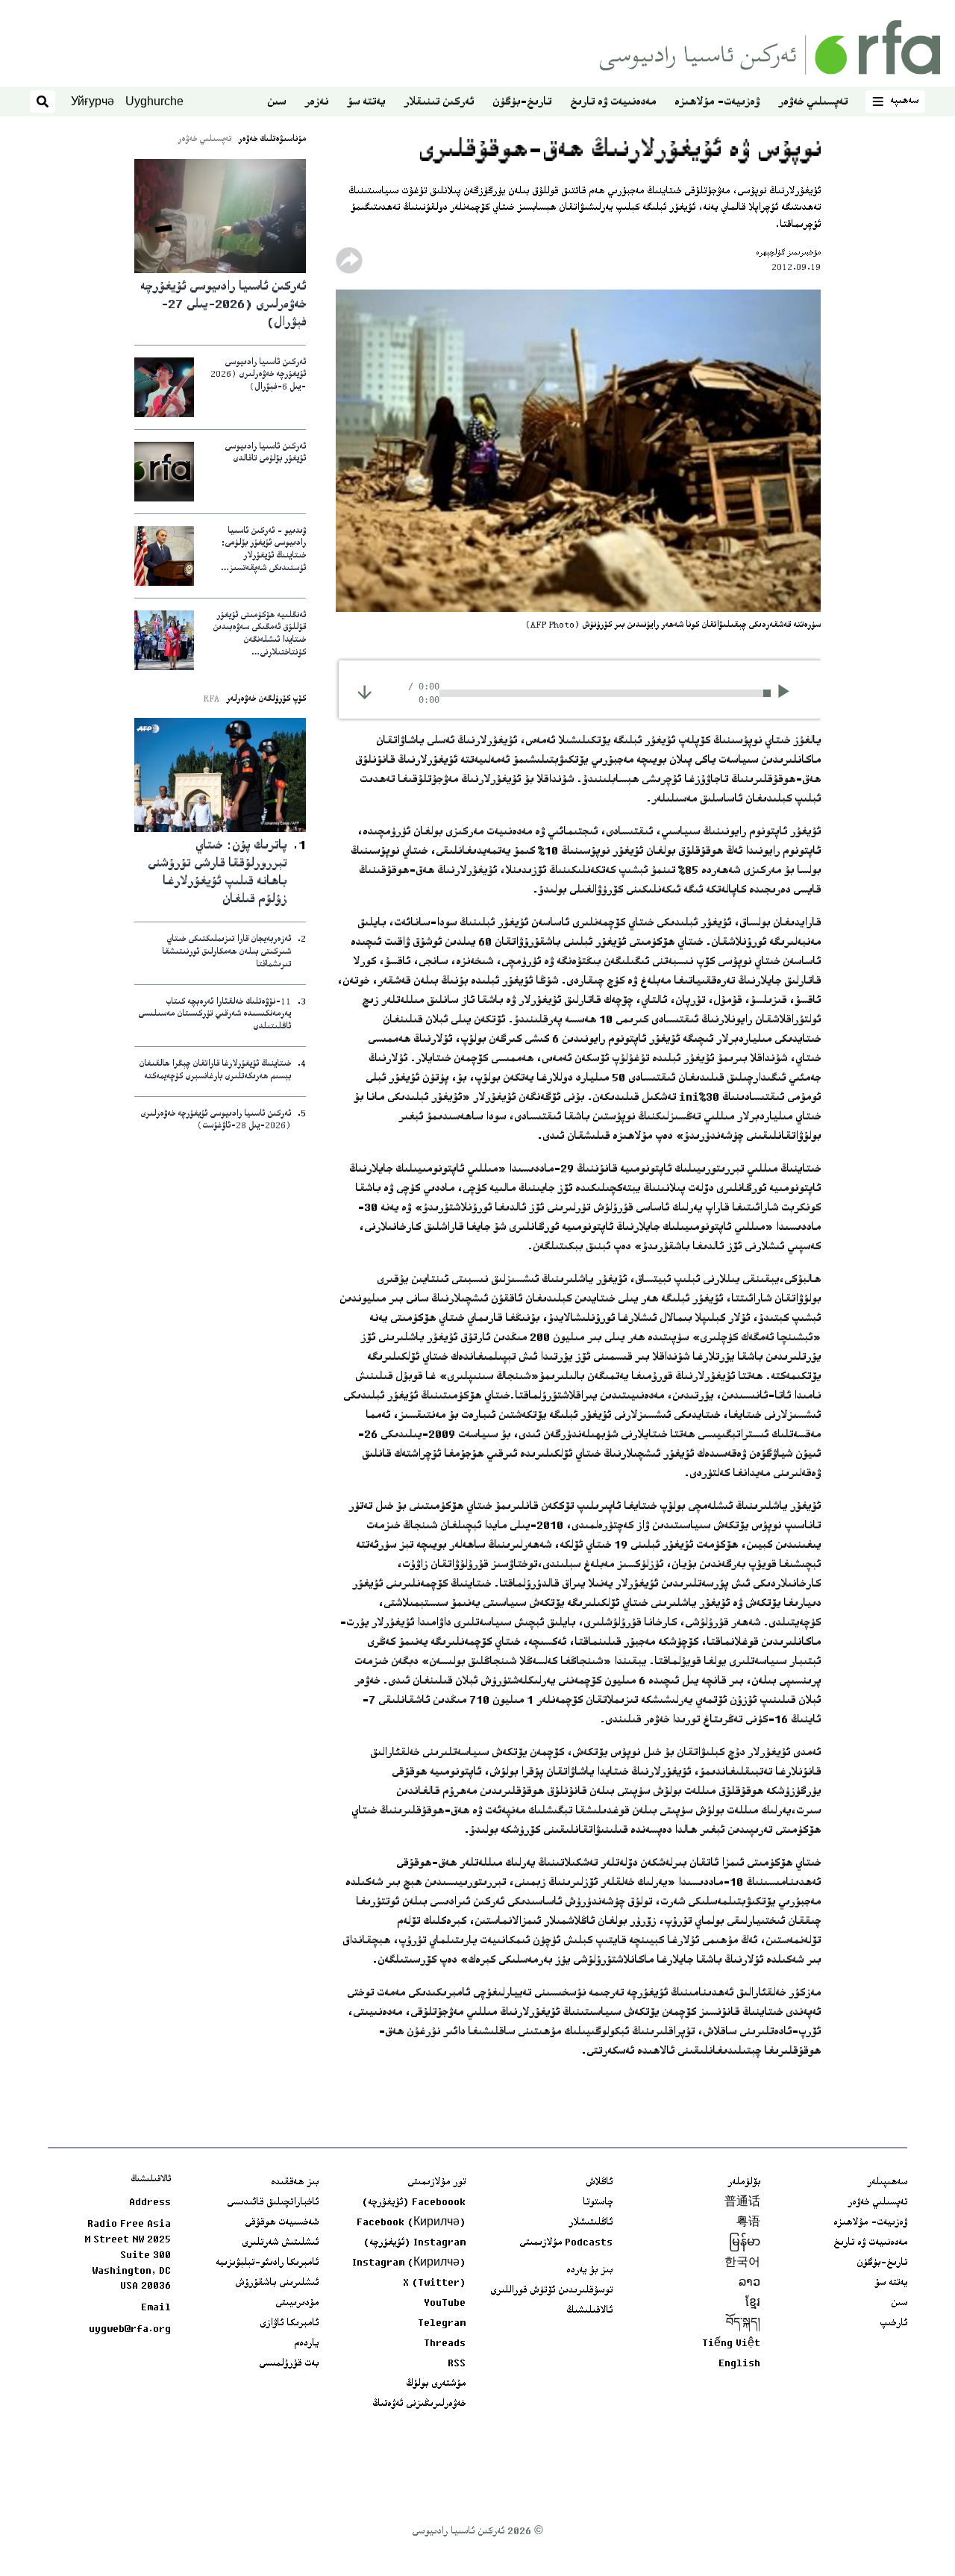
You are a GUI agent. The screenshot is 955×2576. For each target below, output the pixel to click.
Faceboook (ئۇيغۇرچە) (414, 2203)
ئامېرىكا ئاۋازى (289, 2324)
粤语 (748, 2223)
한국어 (742, 2263)
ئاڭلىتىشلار (591, 2223)
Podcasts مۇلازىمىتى (566, 2243)
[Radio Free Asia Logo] (770, 47)
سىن (276, 103)
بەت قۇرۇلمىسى (289, 2364)
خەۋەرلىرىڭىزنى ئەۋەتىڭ (419, 2404)
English (739, 2364)
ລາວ (749, 2283)
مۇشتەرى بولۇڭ (436, 2384)
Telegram (442, 2324)
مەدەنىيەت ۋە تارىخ (613, 103)
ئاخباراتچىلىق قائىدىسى (273, 2203)
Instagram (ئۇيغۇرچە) (414, 2243)
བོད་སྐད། (743, 2324)
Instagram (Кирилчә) (409, 2263)
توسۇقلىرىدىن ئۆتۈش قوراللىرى (551, 2291)
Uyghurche (154, 101)
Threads (445, 2344)
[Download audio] (364, 692)
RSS (457, 2364)
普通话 (742, 2203)
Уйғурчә (93, 101)
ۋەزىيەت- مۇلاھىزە (717, 103)
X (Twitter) (434, 2283)
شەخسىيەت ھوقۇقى (282, 2223)
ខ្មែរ (753, 2304)
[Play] (788, 693)
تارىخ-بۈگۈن (522, 103)
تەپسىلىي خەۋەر (813, 103)
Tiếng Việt (731, 2344)
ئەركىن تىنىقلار (439, 103)
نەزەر (316, 103)
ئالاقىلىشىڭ (589, 2311)
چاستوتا (598, 2203)
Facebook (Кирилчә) (411, 2223)
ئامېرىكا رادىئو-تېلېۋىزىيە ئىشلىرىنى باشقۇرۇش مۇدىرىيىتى (267, 2283)
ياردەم (306, 2344)
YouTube (445, 2304)
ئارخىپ (893, 2324)
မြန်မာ (745, 2243)
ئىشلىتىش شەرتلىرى (280, 2243)
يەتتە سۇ (366, 103)
